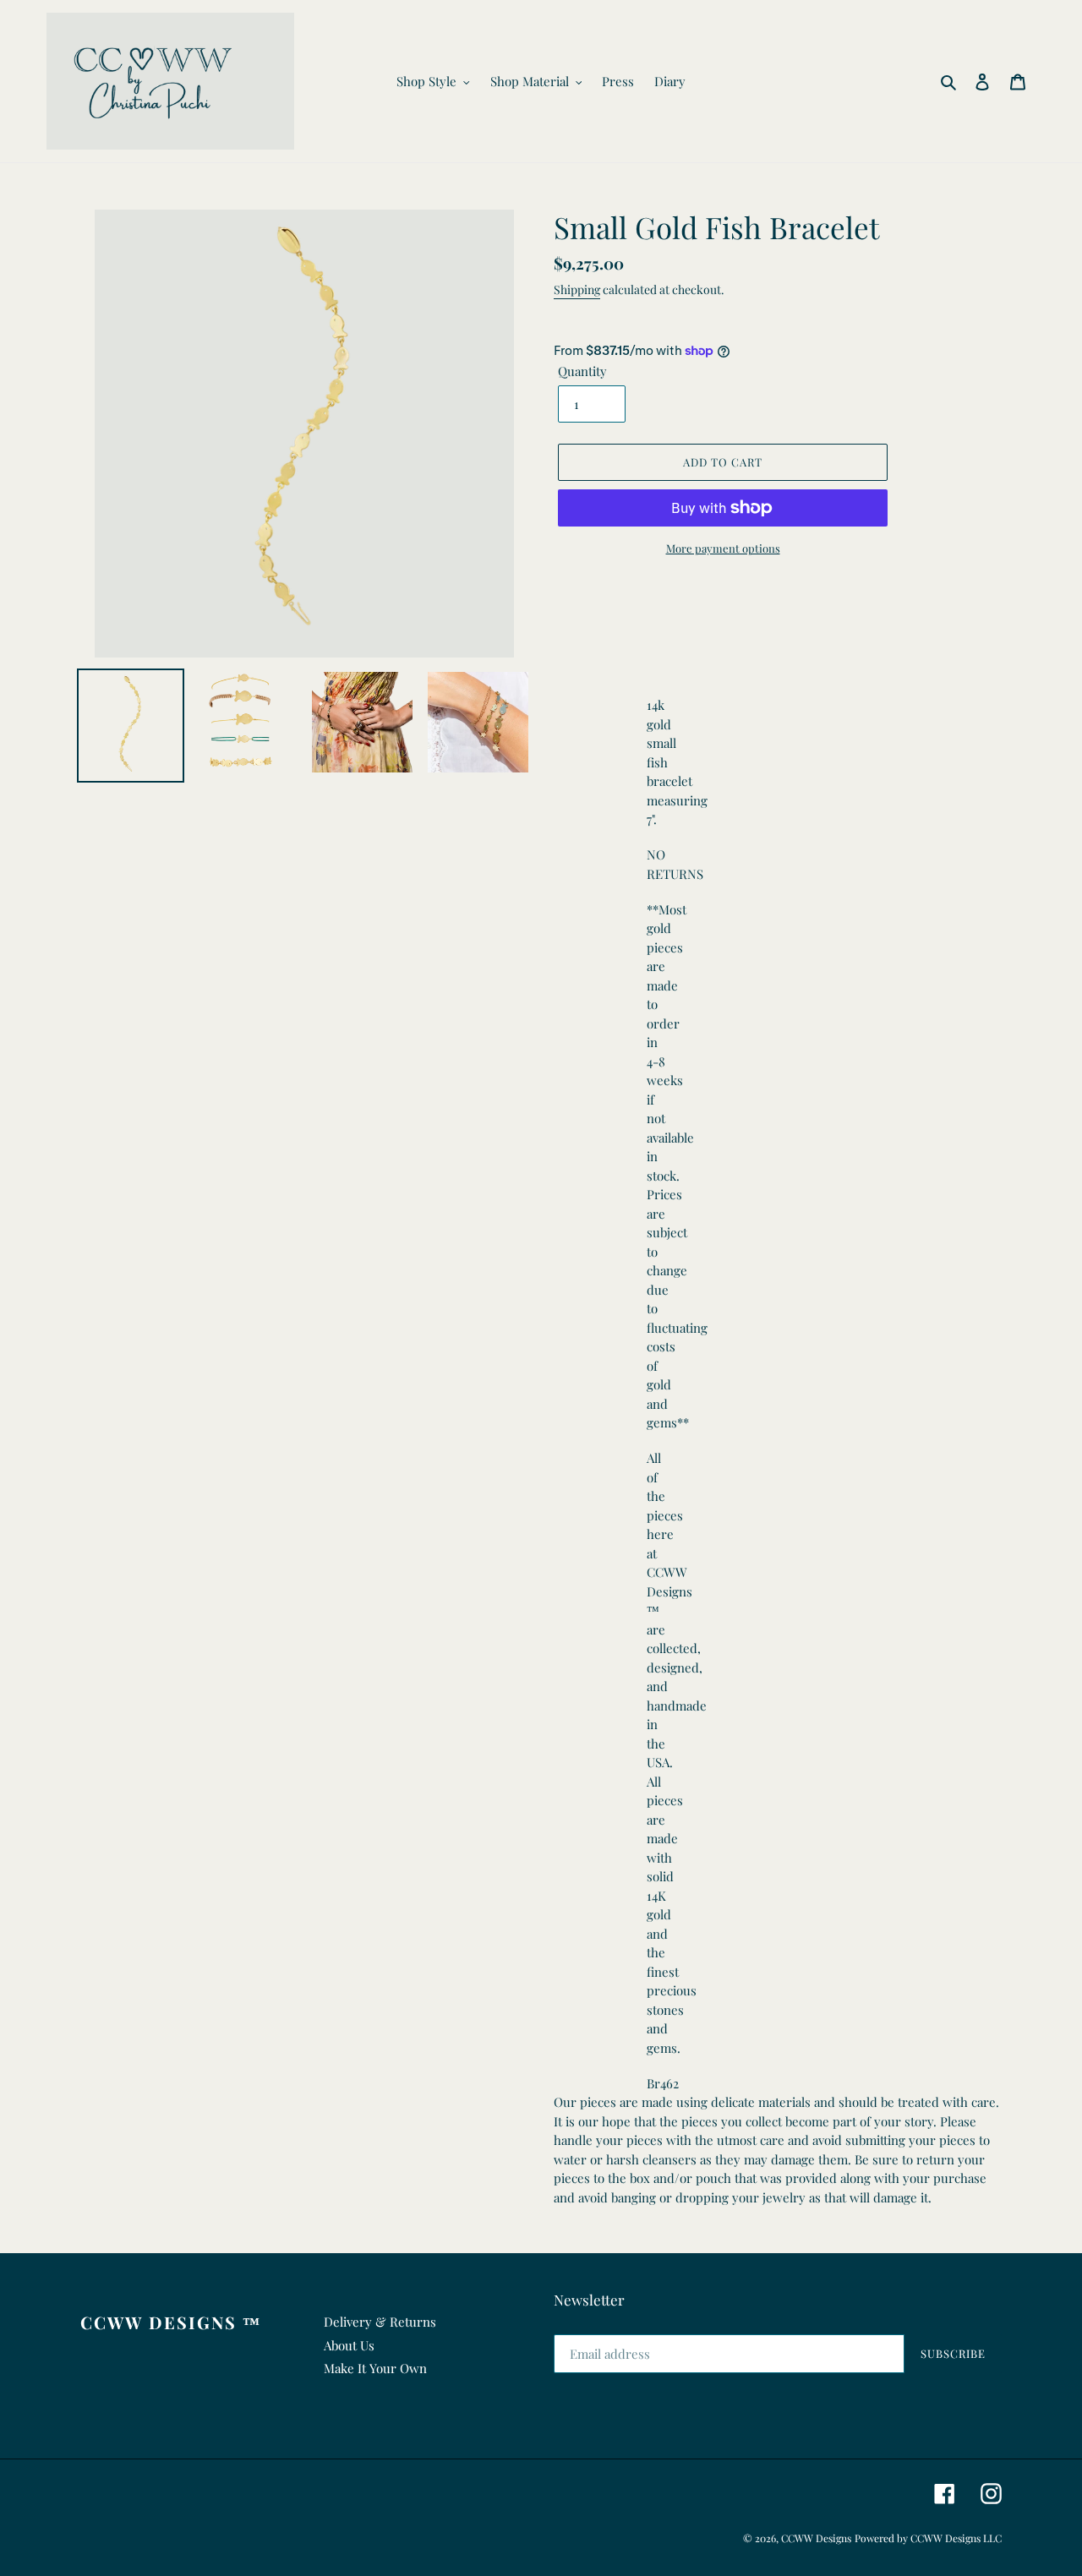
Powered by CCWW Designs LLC (928, 2538)
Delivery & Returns (380, 2322)
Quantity (582, 371)
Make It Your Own (375, 2368)
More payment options (723, 548)
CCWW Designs (816, 2538)
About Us (349, 2345)
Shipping (577, 289)
